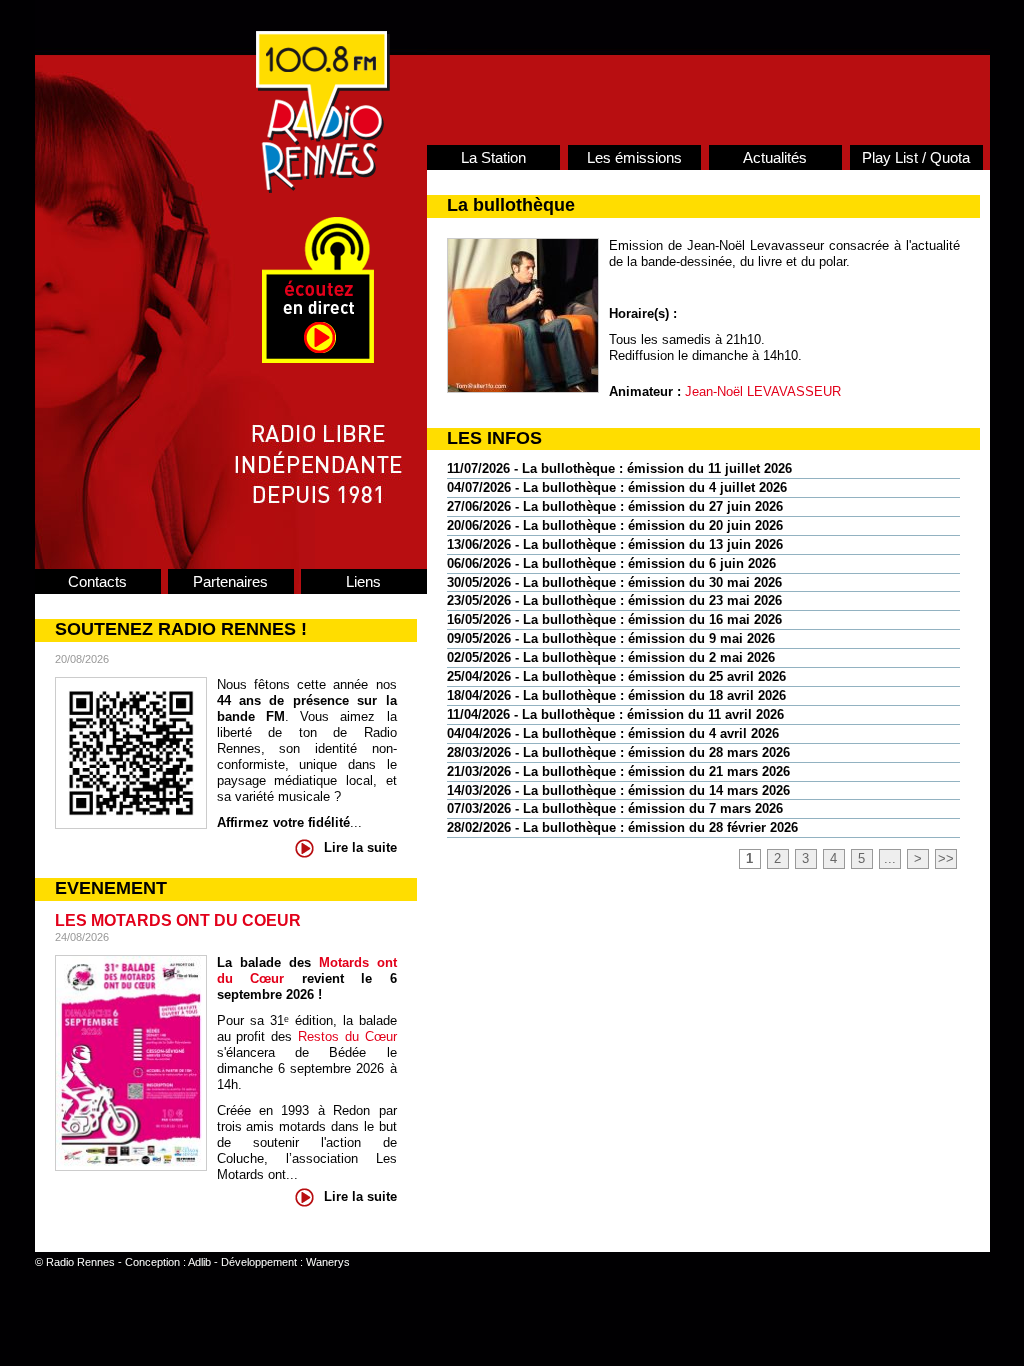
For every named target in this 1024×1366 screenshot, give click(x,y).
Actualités (775, 157)
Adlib (199, 1262)
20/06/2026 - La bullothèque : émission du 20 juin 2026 (615, 525)
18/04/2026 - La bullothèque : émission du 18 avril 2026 (616, 695)
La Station (493, 157)
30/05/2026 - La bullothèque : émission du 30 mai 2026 (614, 582)
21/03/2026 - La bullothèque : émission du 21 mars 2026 (618, 771)
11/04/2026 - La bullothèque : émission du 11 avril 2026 (615, 714)
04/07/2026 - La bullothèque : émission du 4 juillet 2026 (617, 487)
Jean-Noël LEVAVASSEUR (763, 391)
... (890, 858)
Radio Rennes (80, 1262)
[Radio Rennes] (323, 188)
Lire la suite (360, 847)
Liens (363, 581)
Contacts (97, 581)
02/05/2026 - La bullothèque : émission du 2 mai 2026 (611, 657)
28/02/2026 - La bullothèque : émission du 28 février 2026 (622, 827)
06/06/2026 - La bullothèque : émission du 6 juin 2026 (611, 563)
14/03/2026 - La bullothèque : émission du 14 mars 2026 (618, 790)
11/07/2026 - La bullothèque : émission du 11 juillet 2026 (619, 468)
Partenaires (230, 581)
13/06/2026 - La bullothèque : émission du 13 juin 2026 (615, 544)
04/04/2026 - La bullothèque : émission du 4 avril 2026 (613, 733)
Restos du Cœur (347, 1036)
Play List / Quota (916, 157)
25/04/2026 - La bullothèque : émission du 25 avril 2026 (616, 676)
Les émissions (634, 157)
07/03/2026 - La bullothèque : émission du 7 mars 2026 (615, 808)
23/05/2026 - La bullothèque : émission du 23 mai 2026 (614, 600)
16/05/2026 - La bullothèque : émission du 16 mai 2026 (614, 619)
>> (946, 858)
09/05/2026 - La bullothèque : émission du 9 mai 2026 (611, 638)
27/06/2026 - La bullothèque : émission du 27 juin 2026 (615, 506)
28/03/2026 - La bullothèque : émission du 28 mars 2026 (618, 752)
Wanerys (328, 1262)
